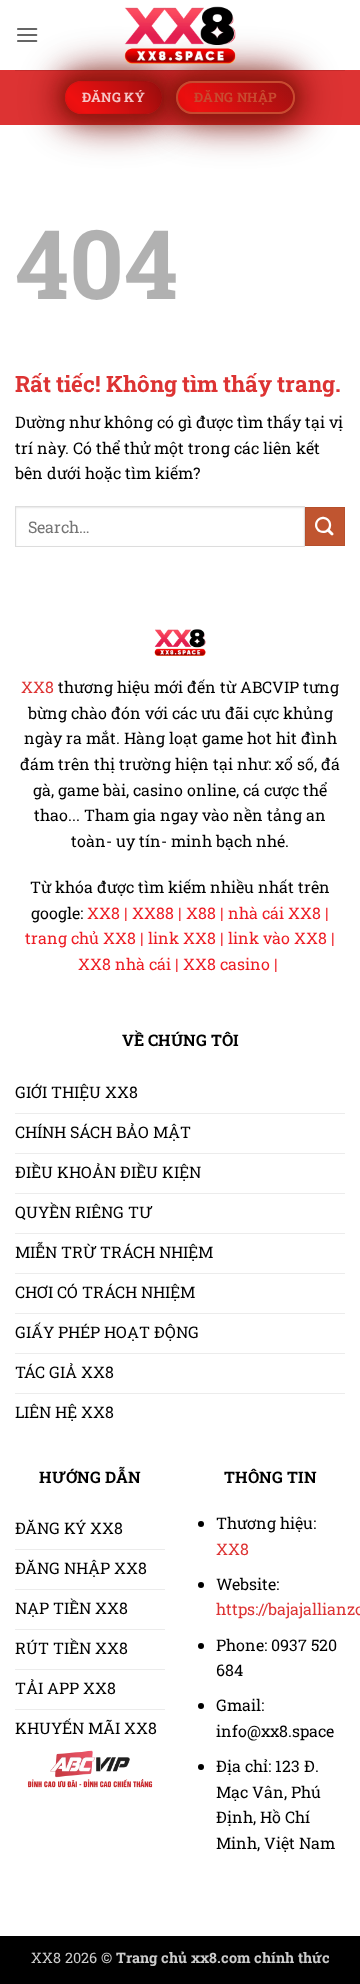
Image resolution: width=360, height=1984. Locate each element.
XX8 (37, 686)
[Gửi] (325, 526)
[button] (27, 34)
